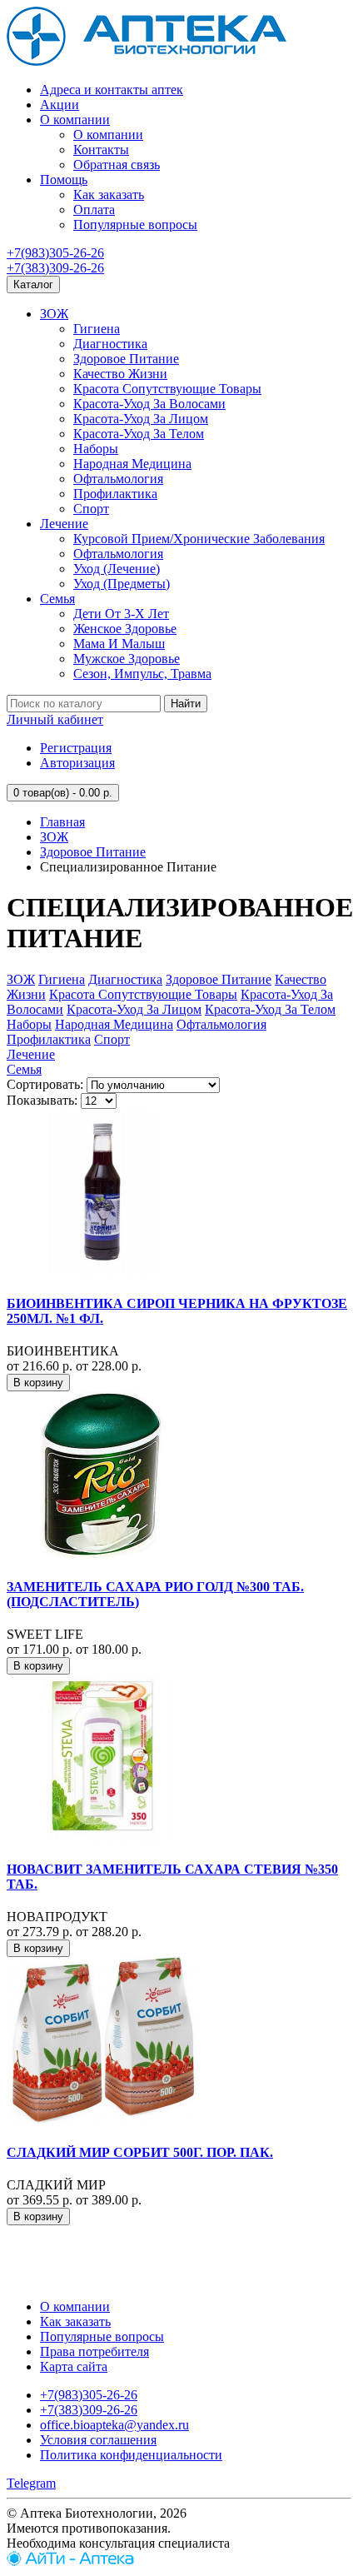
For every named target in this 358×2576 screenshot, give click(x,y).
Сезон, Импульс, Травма (142, 674)
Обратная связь (117, 165)
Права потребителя (94, 2351)
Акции (60, 105)
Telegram (31, 2483)
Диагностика (110, 344)
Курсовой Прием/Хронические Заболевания (199, 539)
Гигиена (97, 329)
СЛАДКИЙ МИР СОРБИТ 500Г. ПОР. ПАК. (140, 2152)
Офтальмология (118, 479)
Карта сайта (74, 2366)
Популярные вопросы (135, 225)
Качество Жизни (120, 374)
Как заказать (109, 195)
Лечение (64, 524)
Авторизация (77, 763)
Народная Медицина (132, 464)
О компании (75, 120)
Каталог (33, 285)
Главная (62, 822)
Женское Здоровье (125, 629)
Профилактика (115, 494)
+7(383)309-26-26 (55, 268)
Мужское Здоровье (127, 659)
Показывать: (42, 1100)
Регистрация (76, 748)
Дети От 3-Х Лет (121, 614)
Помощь (64, 180)
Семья (57, 599)
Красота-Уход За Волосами (149, 404)
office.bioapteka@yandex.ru (114, 2425)
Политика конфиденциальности (131, 2455)
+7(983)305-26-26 (55, 253)
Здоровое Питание (126, 359)
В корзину (38, 1383)
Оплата (94, 210)
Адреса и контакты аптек (112, 90)
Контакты (101, 150)
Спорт (91, 509)
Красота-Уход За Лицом (141, 419)
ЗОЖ (54, 314)
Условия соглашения (98, 2440)
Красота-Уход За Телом (139, 434)
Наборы (96, 449)
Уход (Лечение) (117, 569)
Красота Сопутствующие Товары (167, 389)
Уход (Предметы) (122, 584)
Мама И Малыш (119, 644)
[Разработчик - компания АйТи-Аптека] (70, 2561)
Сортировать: (45, 1084)
